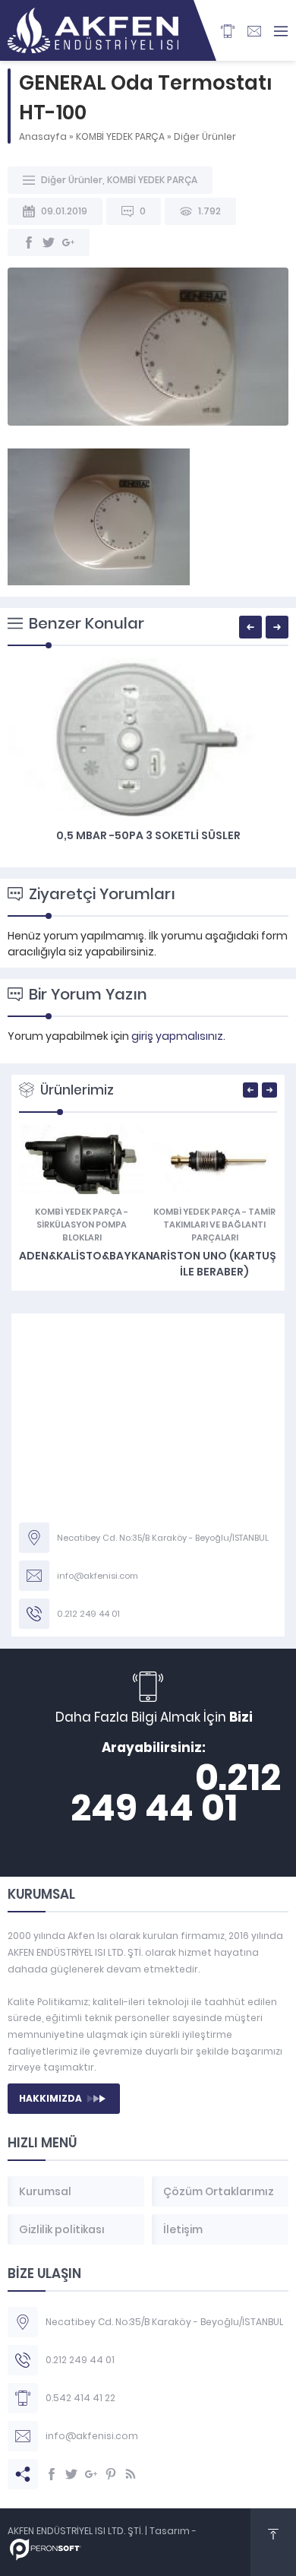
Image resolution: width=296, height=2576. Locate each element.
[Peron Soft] (46, 2553)
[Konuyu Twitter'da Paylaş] (49, 242)
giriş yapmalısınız (177, 1036)
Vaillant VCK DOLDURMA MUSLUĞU (214, 1251)
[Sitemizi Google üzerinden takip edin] (91, 2474)
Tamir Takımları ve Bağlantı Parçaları (87, 1225)
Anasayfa (43, 136)
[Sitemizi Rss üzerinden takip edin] (131, 2474)
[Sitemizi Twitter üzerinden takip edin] (71, 2474)
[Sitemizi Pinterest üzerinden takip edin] (111, 2474)
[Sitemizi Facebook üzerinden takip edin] (52, 2474)
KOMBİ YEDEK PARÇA (120, 136)
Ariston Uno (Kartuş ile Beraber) (82, 1264)
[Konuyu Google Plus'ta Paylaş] (68, 242)
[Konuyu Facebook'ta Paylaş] (29, 242)
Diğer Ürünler (205, 136)
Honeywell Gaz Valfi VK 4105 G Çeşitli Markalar (148, 843)
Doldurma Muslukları (211, 1212)
